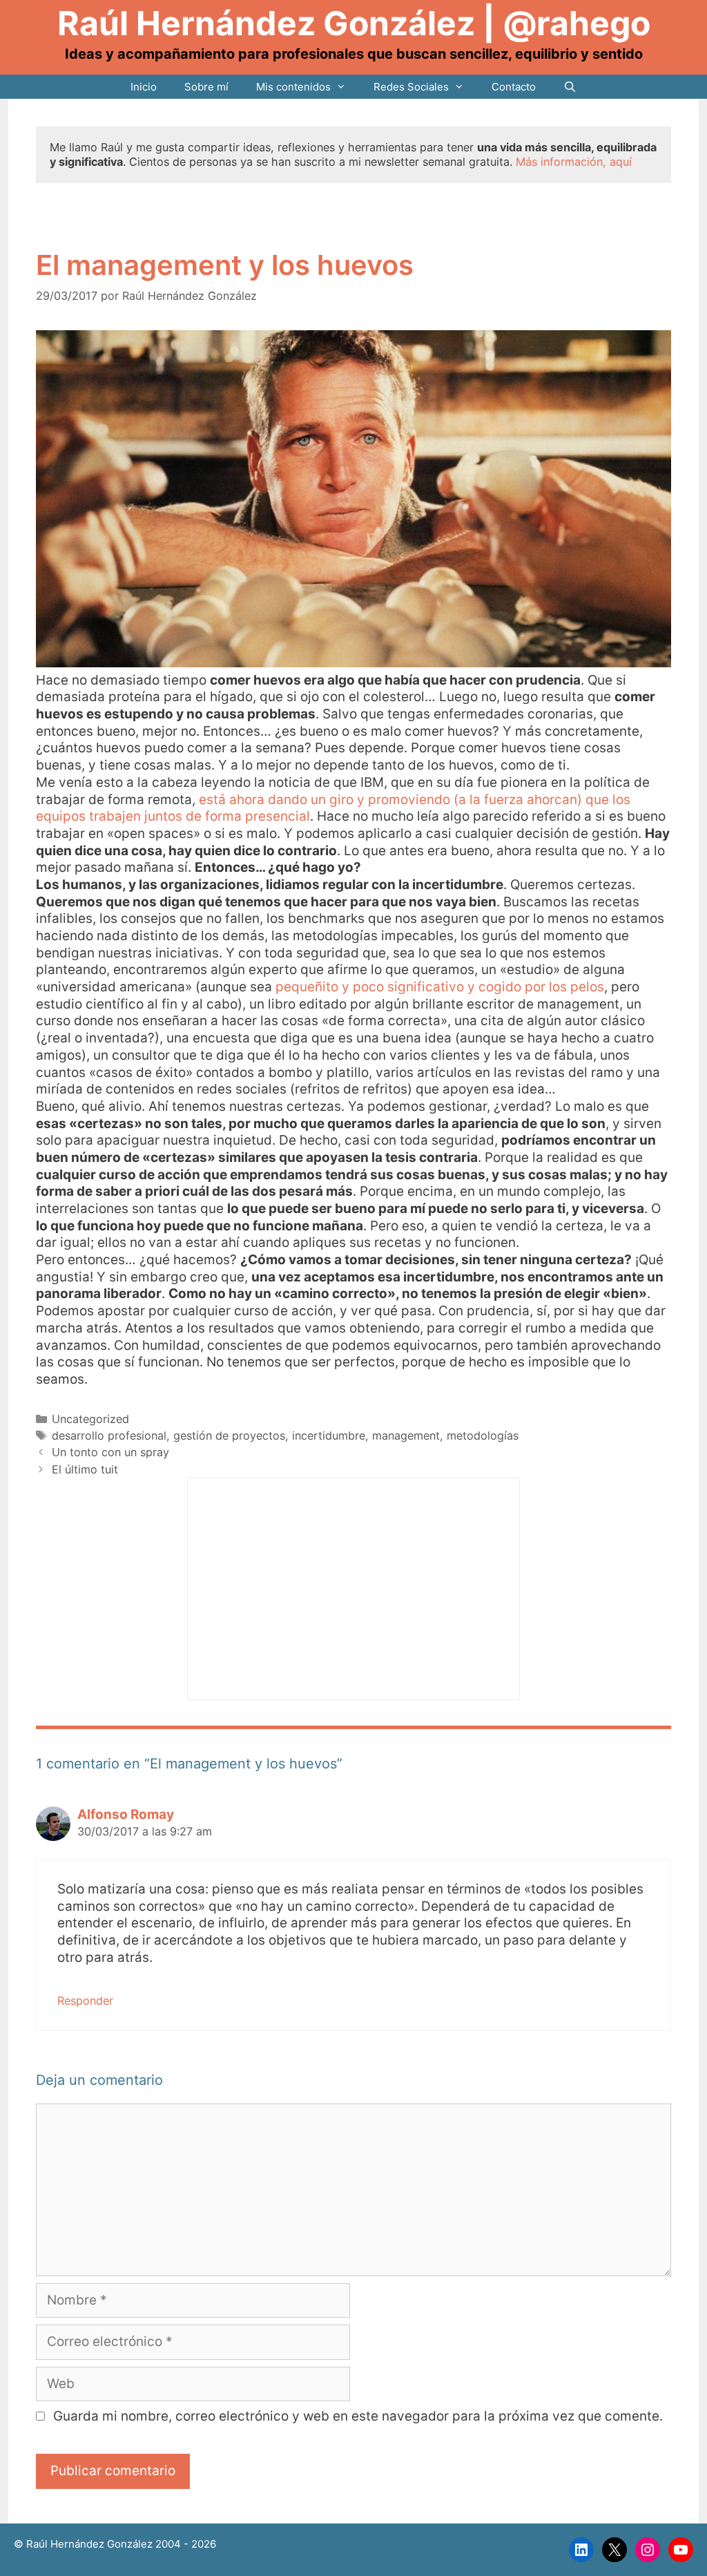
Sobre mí (206, 87)
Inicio (144, 87)
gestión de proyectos (229, 1435)
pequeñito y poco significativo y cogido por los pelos (440, 987)
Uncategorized (90, 1419)
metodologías (483, 1435)
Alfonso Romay (126, 1814)
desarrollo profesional (109, 1435)
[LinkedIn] (581, 2550)
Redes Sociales (411, 87)
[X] (614, 2550)
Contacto (514, 87)
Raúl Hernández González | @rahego (354, 23)
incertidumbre (329, 1435)
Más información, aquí (574, 162)
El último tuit (85, 1469)
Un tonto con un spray (110, 1452)
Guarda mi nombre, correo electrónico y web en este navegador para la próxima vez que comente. (358, 2416)
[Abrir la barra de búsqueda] (570, 87)
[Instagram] (648, 2550)
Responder (85, 2001)
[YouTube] (681, 2550)
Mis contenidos (293, 87)
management (406, 1435)
